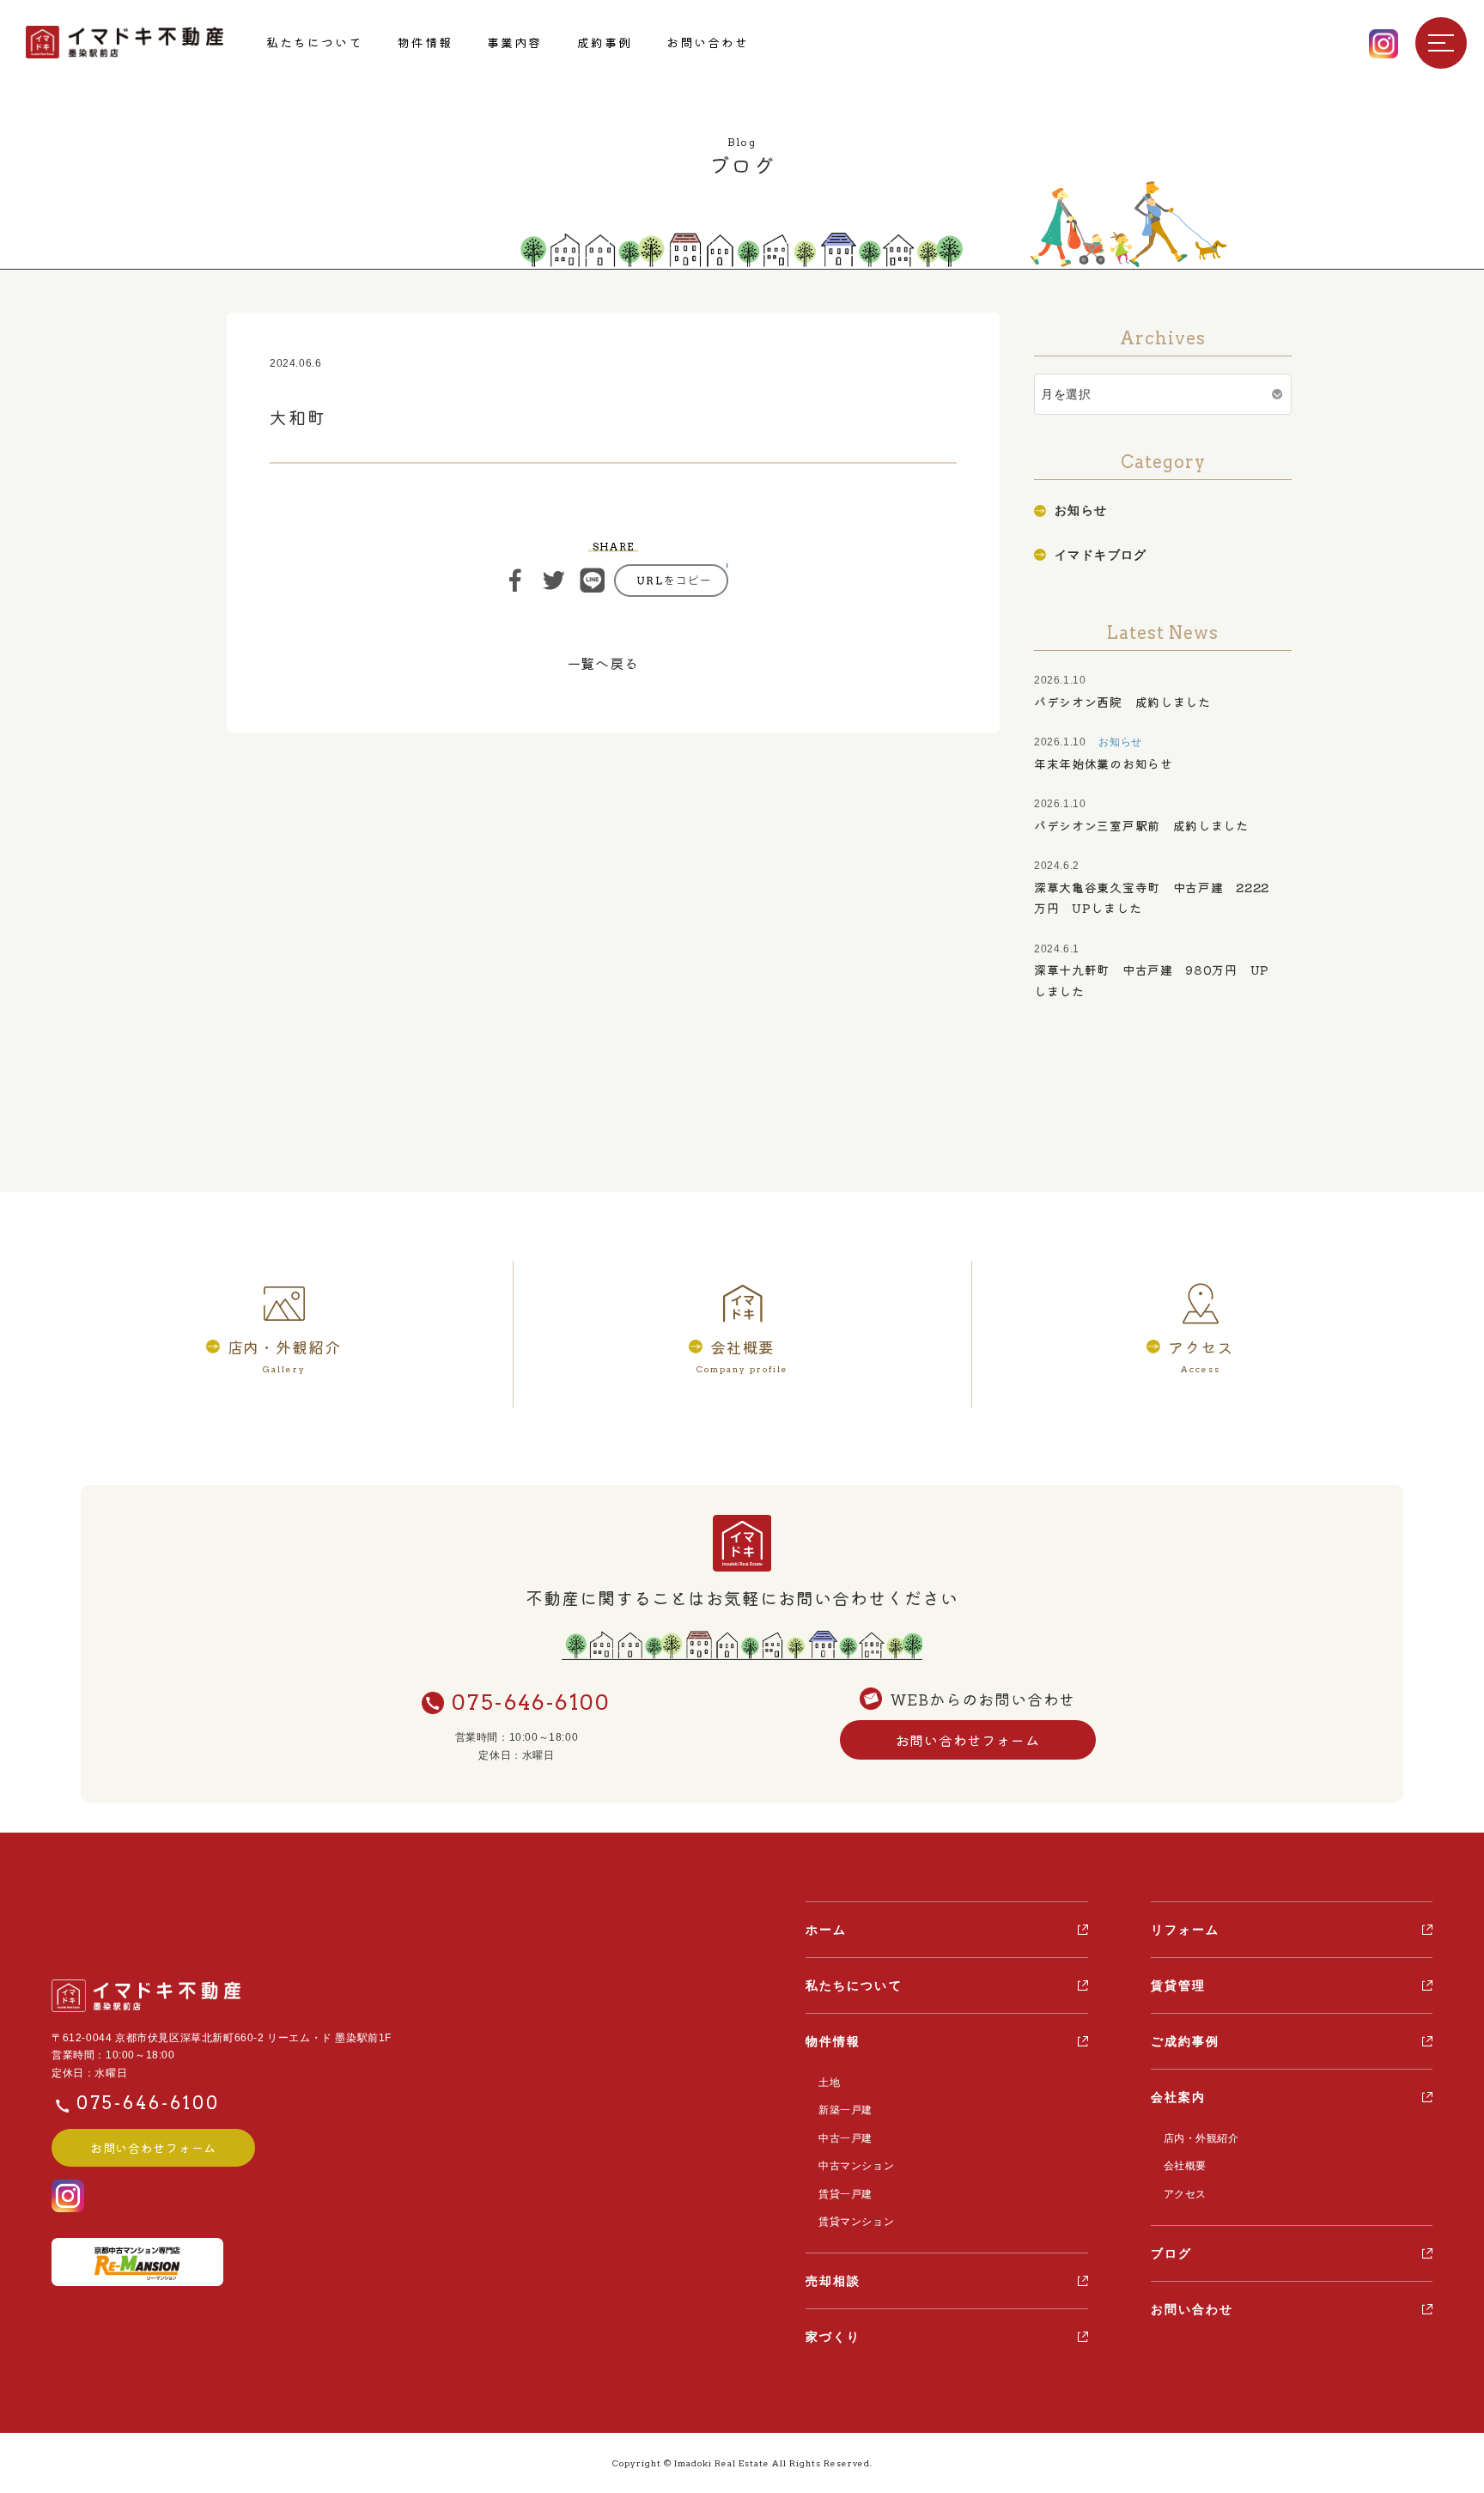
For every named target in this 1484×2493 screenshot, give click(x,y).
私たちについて (315, 42)
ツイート (554, 581)
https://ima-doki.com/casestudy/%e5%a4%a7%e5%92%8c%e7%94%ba (671, 581)
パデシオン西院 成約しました (1122, 702)
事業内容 (514, 42)
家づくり (833, 2337)
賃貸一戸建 (845, 2194)
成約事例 (605, 42)
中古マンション (856, 2166)
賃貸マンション (856, 2222)
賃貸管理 (1178, 1985)
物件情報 (425, 42)
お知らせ (1081, 510)
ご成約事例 (1186, 2041)
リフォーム (1186, 1930)
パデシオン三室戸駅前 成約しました (1141, 825)
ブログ (1171, 2253)
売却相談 (833, 2281)
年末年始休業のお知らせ (1104, 763)
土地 (829, 2083)
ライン (593, 581)
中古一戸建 (845, 2138)
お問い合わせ (708, 42)
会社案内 (1178, 2097)
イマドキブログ (1101, 555)
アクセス (1185, 2194)
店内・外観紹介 (1201, 2138)
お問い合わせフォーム (968, 1740)
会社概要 (1185, 2166)
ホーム (826, 1930)
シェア (515, 581)
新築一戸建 (845, 2110)
